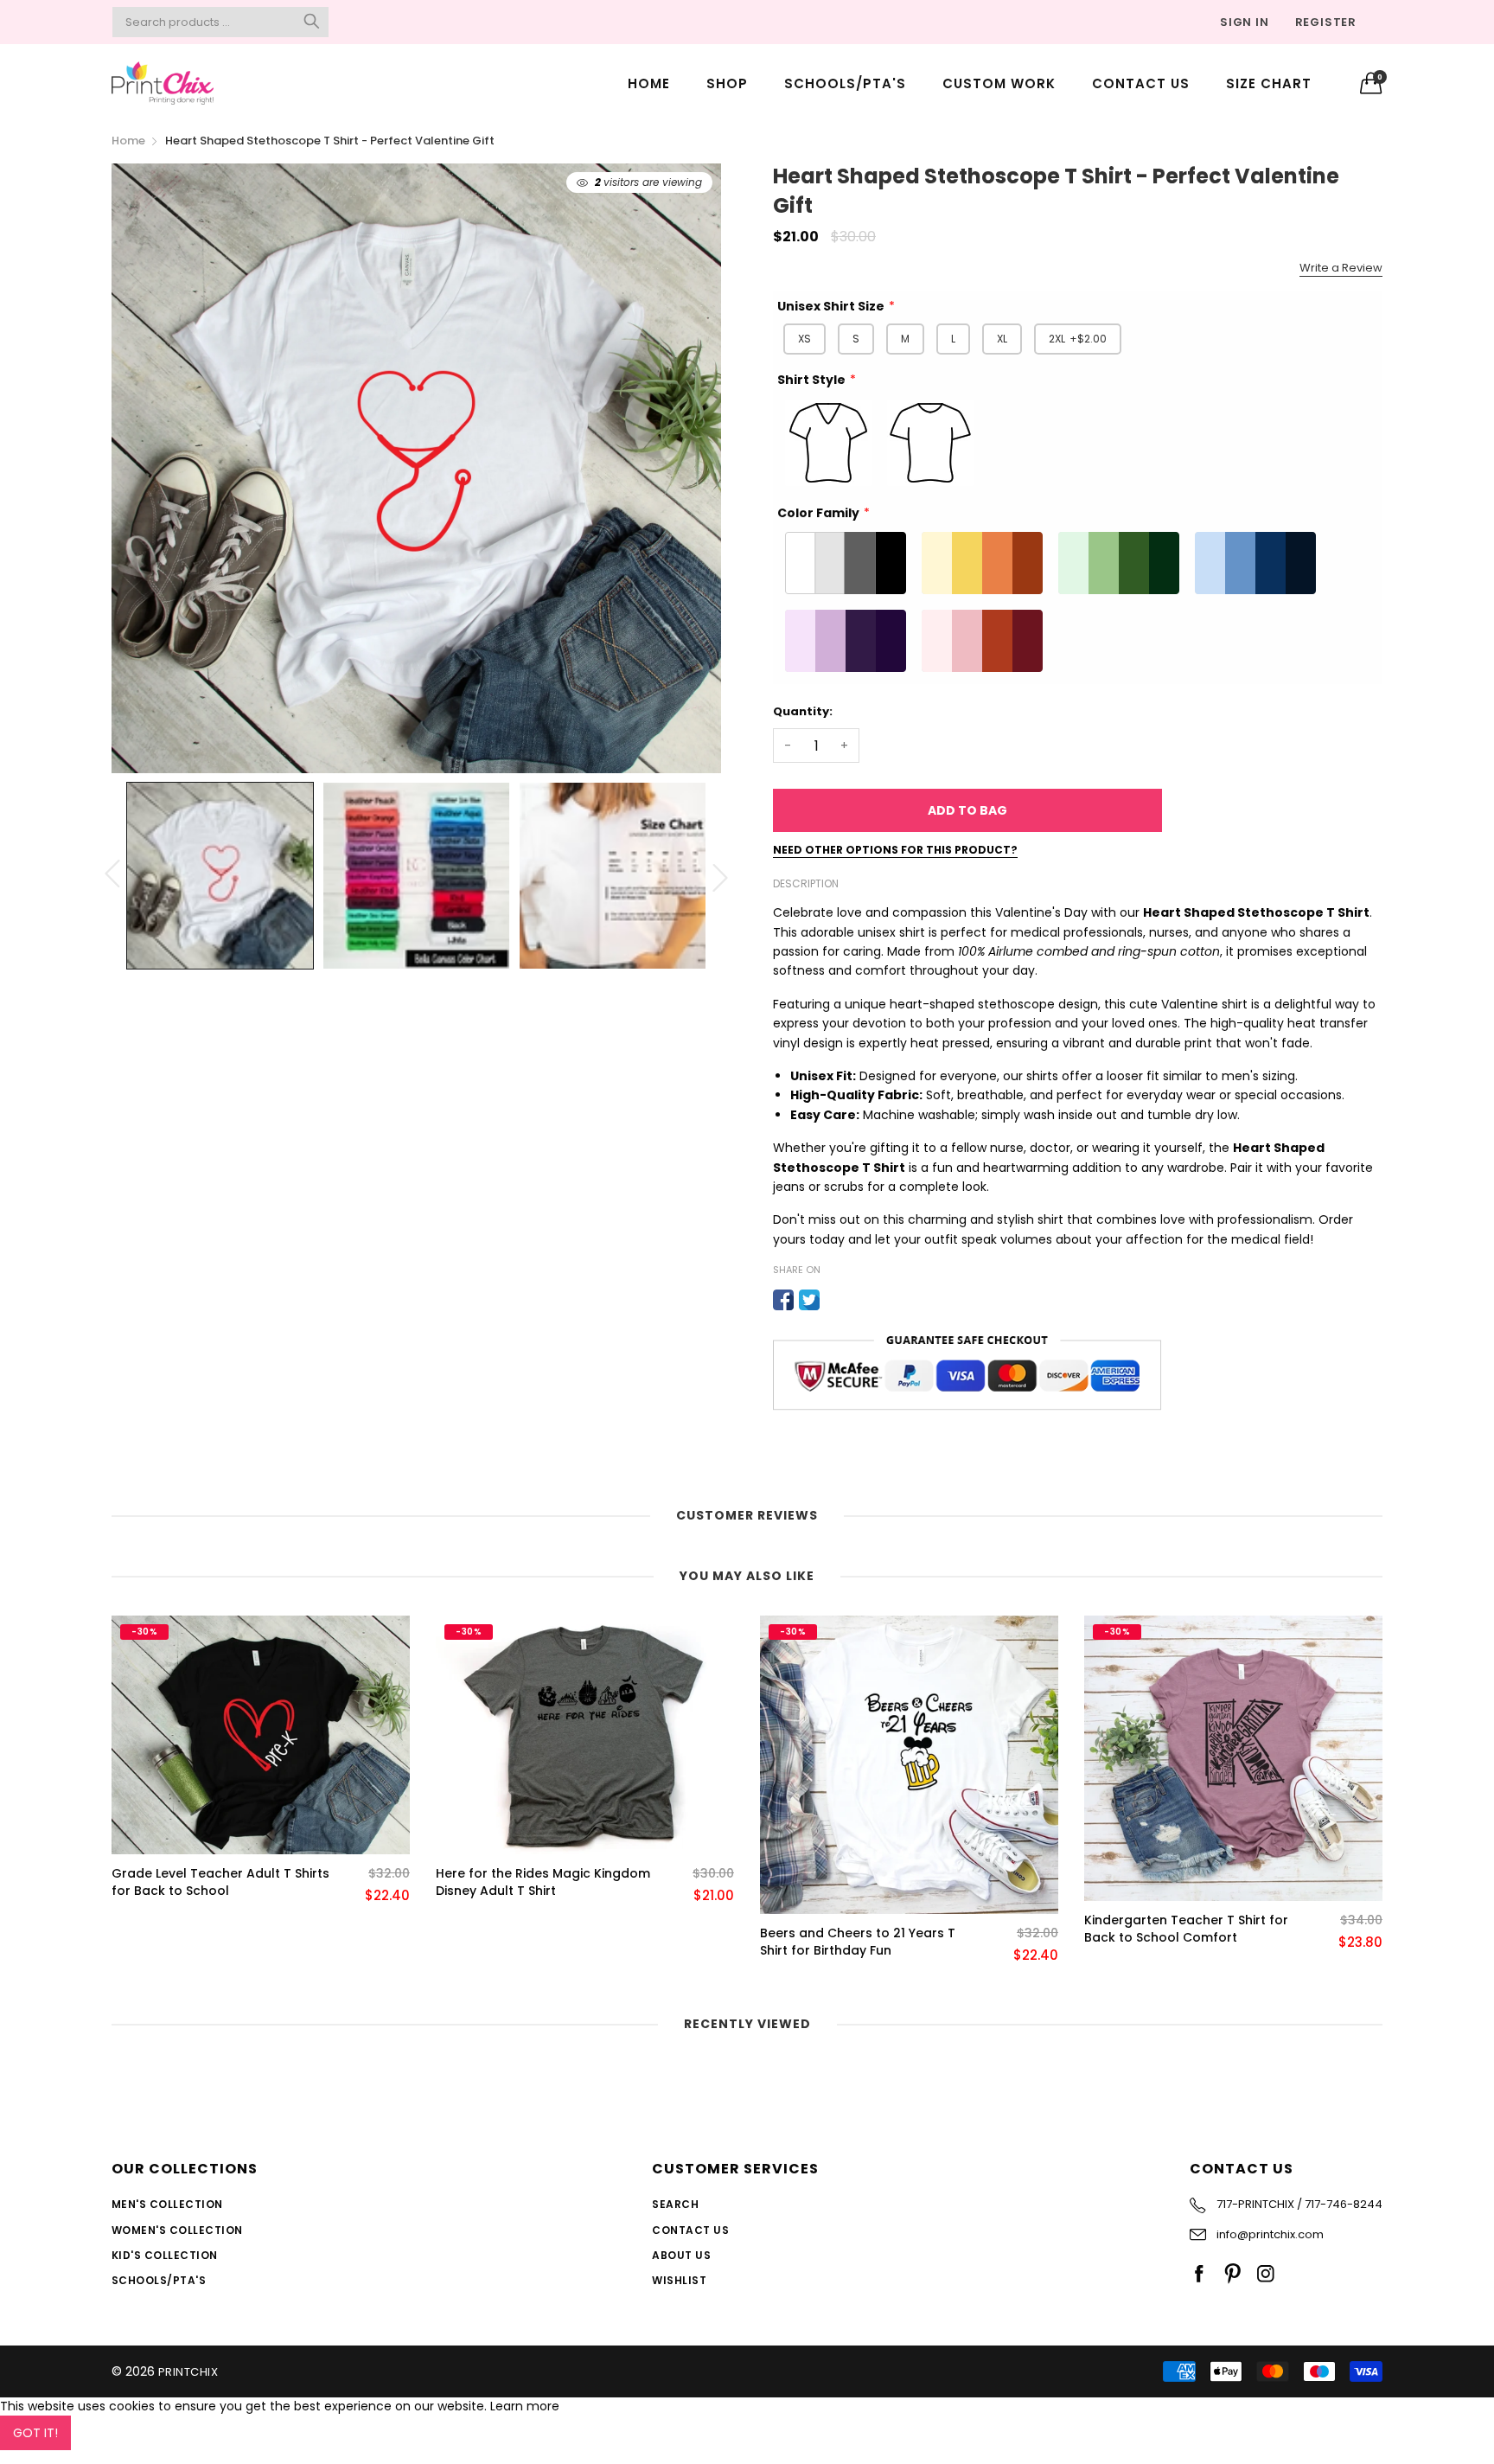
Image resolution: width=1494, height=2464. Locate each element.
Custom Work (999, 83)
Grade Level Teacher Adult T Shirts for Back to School (220, 1882)
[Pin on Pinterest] (835, 1300)
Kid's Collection (165, 2255)
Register (1326, 22)
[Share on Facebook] (783, 1300)
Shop (727, 83)
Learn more (525, 2406)
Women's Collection (177, 2230)
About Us (681, 2255)
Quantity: (803, 711)
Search (675, 2204)
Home (649, 83)
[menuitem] (649, 83)
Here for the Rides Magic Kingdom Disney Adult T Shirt (543, 1882)
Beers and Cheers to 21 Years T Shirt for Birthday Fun (858, 1942)
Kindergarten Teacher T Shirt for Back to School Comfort (1186, 1929)
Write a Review (1341, 268)
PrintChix (188, 2372)
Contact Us (1141, 83)
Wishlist (679, 2280)
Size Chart (1269, 83)
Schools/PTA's (845, 83)
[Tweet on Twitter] (809, 1300)
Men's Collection (167, 2204)
